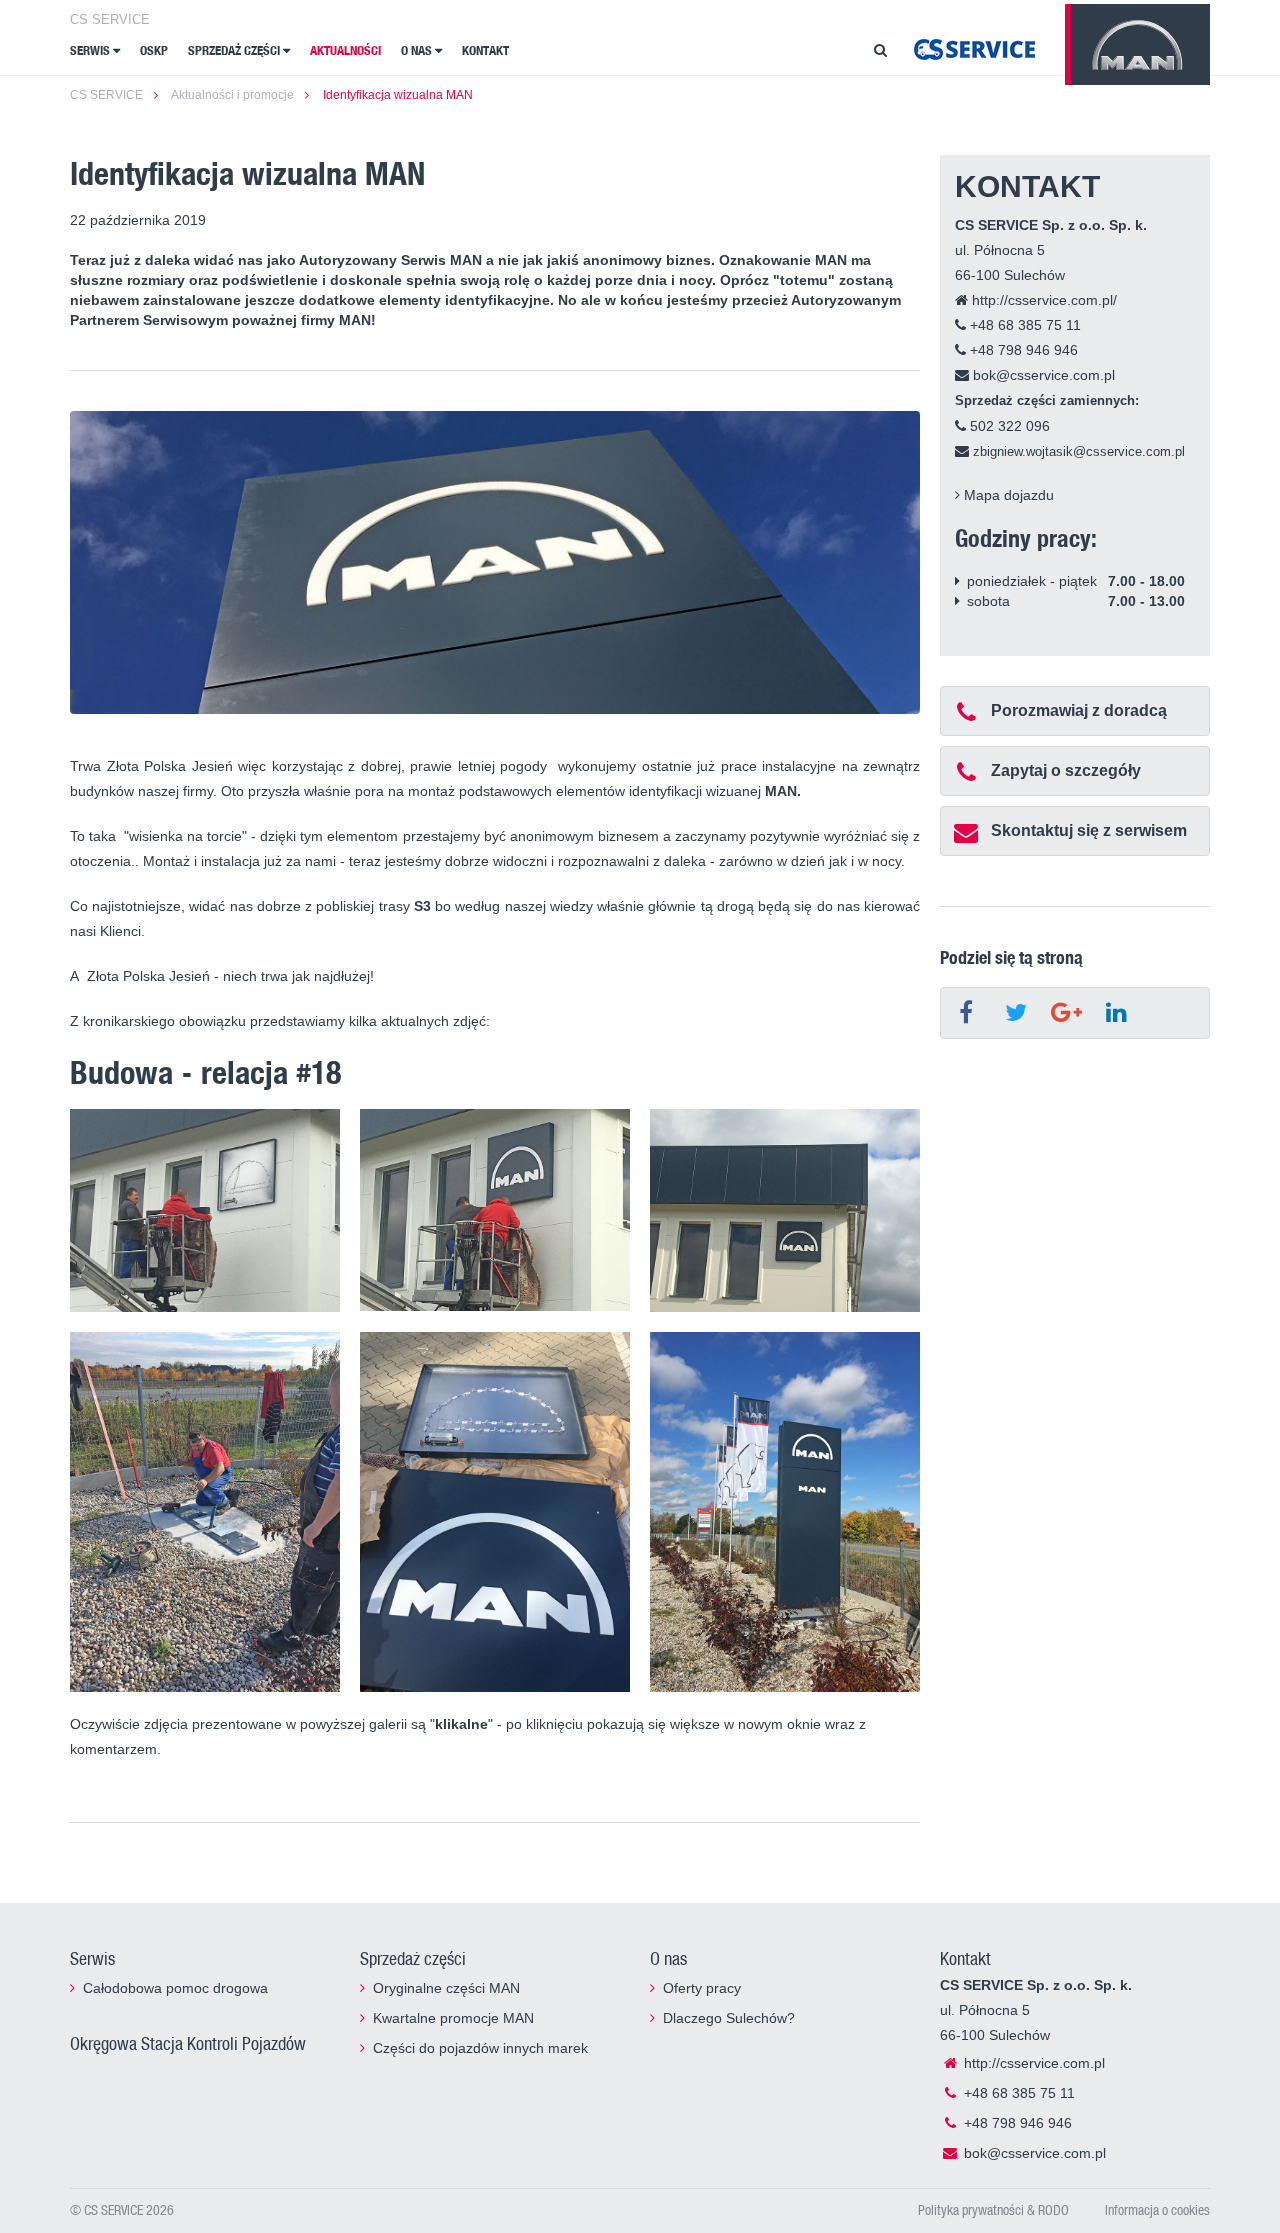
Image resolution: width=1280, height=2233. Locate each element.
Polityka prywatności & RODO (993, 2209)
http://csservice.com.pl (1032, 2063)
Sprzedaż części (235, 50)
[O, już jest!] (495, 1210)
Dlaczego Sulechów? (729, 2018)
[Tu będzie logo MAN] (205, 1210)
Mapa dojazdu (1007, 495)
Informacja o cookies (1157, 2209)
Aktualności (345, 50)
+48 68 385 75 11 (1023, 325)
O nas (418, 50)
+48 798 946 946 (1022, 350)
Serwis (91, 50)
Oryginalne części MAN (446, 1988)
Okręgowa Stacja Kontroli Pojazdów (188, 2043)
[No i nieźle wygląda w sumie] (785, 1210)
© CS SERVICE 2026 (122, 2209)
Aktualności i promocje (232, 95)
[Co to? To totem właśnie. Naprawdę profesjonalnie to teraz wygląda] (785, 1512)
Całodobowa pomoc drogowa (175, 1988)
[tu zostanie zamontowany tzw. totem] (205, 1512)
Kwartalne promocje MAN (453, 2018)
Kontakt (485, 50)
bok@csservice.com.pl (1042, 375)
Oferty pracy (702, 1988)
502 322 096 (1008, 426)
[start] (1137, 44)
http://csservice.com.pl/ (1042, 300)
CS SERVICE (110, 19)
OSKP (154, 50)
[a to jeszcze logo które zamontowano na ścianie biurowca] (495, 1512)
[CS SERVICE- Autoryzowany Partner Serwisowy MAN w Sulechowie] (974, 48)
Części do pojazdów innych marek (480, 2048)
